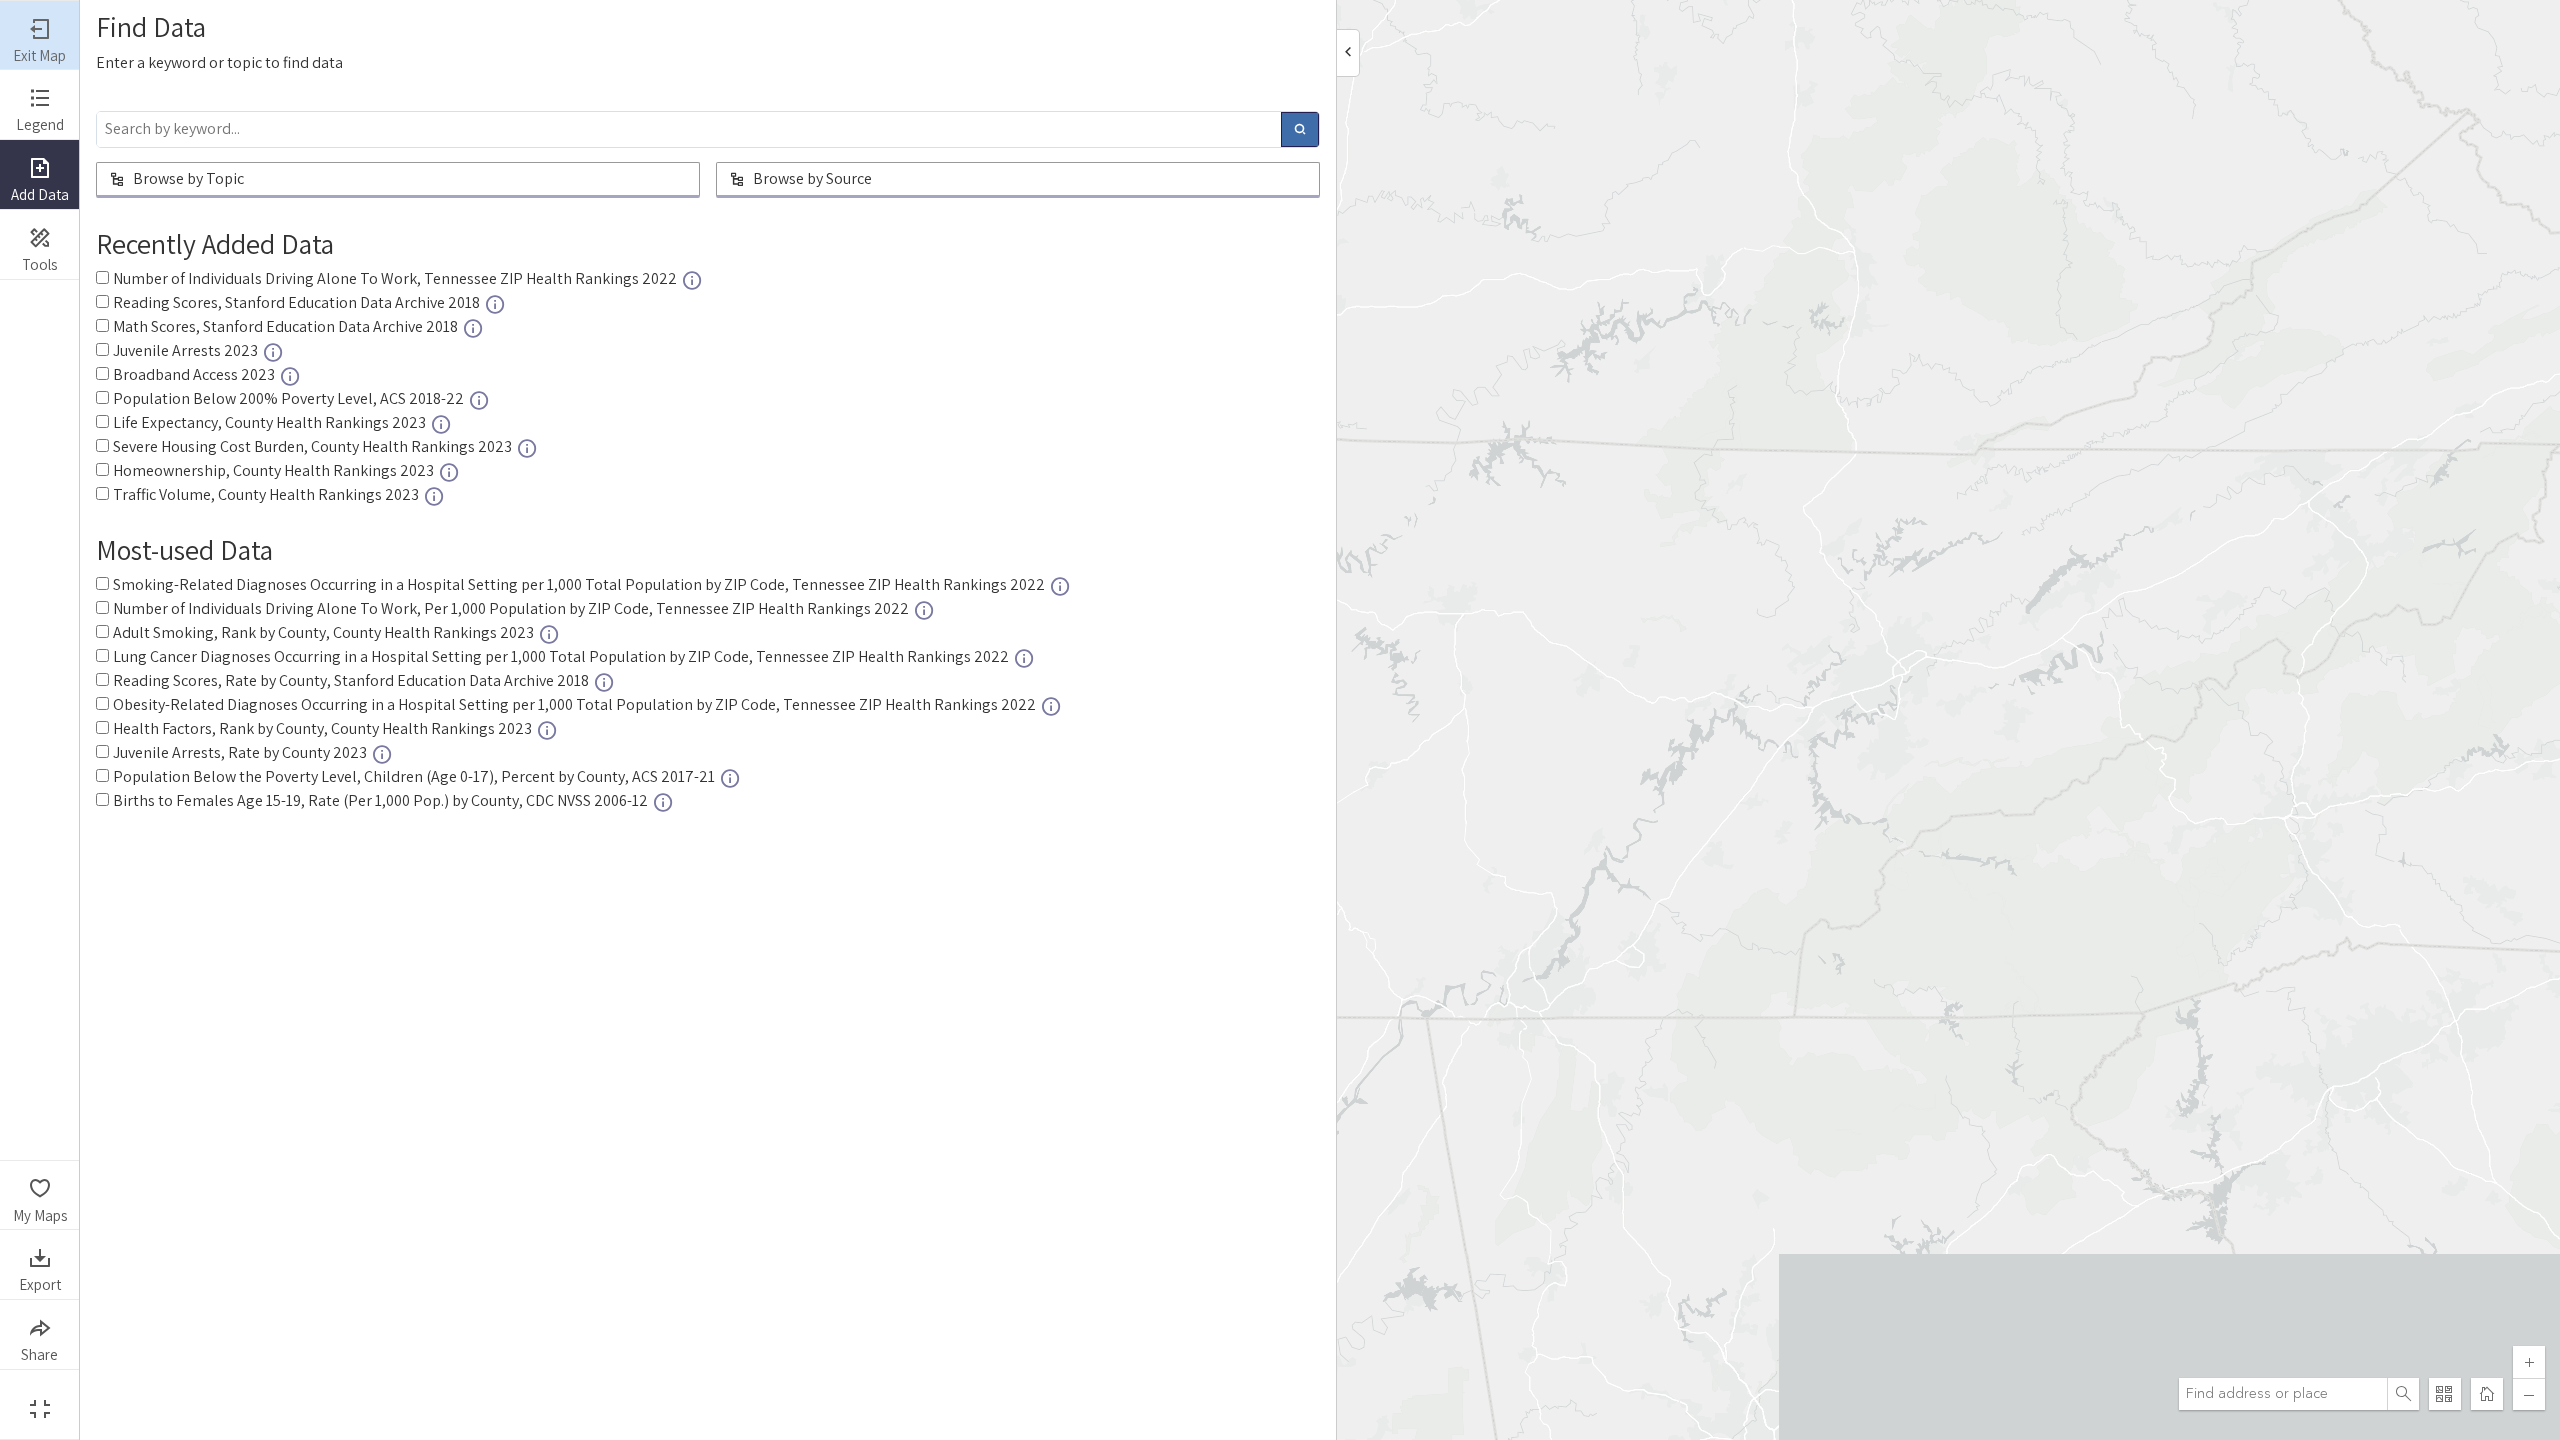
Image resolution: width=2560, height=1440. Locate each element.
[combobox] (2283, 1394)
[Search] (2403, 1394)
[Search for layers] (1300, 129)
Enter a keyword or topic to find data (219, 62)
